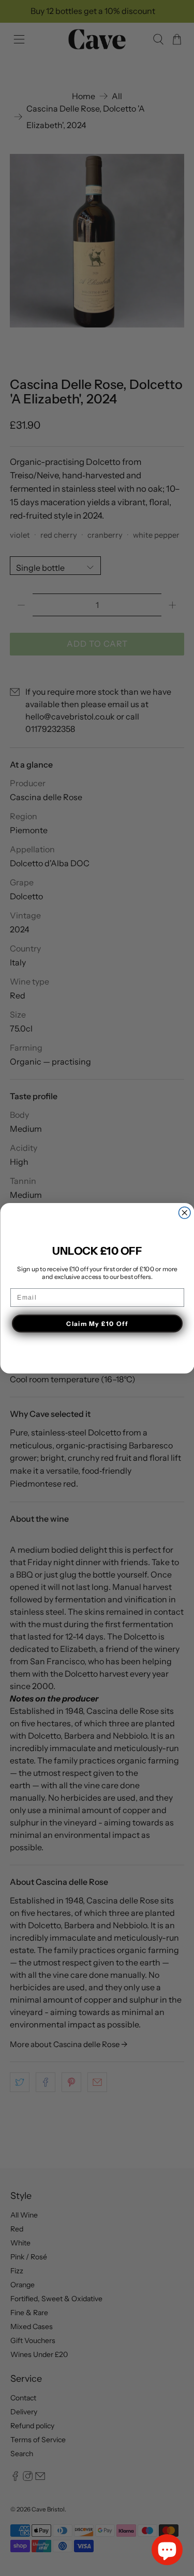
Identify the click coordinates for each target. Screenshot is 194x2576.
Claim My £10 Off (97, 1323)
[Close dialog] (184, 1213)
